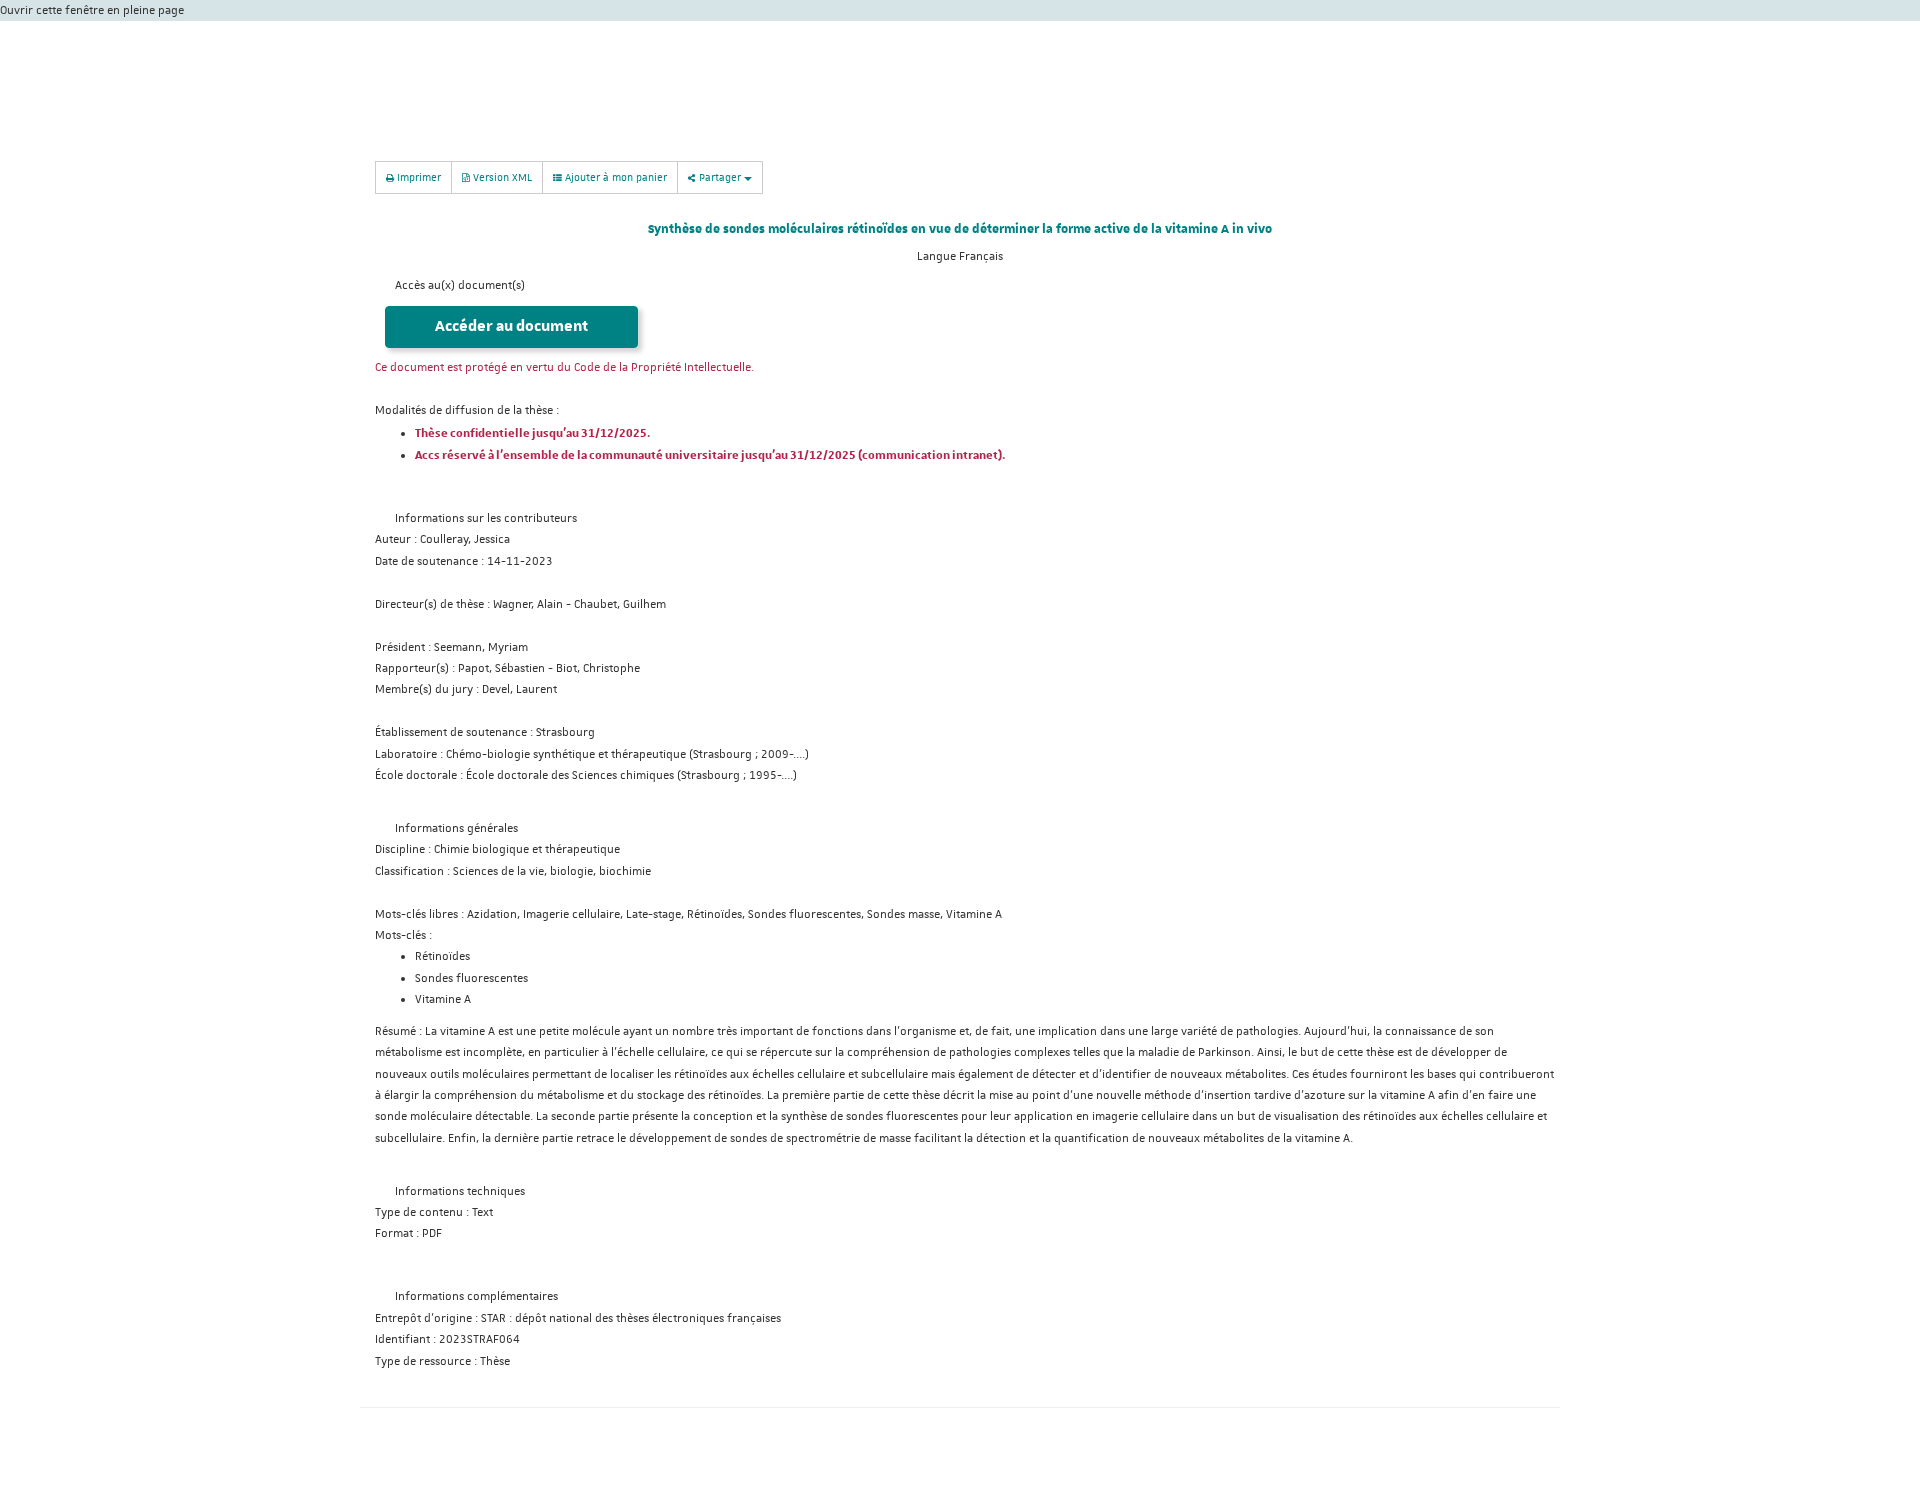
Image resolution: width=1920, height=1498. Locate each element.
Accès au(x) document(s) (460, 285)
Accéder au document (511, 326)
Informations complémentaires (476, 1296)
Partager (720, 176)
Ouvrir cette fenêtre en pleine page (92, 10)
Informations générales (456, 828)
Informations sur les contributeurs (486, 518)
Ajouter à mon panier (614, 176)
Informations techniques (460, 1191)
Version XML (501, 176)
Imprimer (417, 176)
